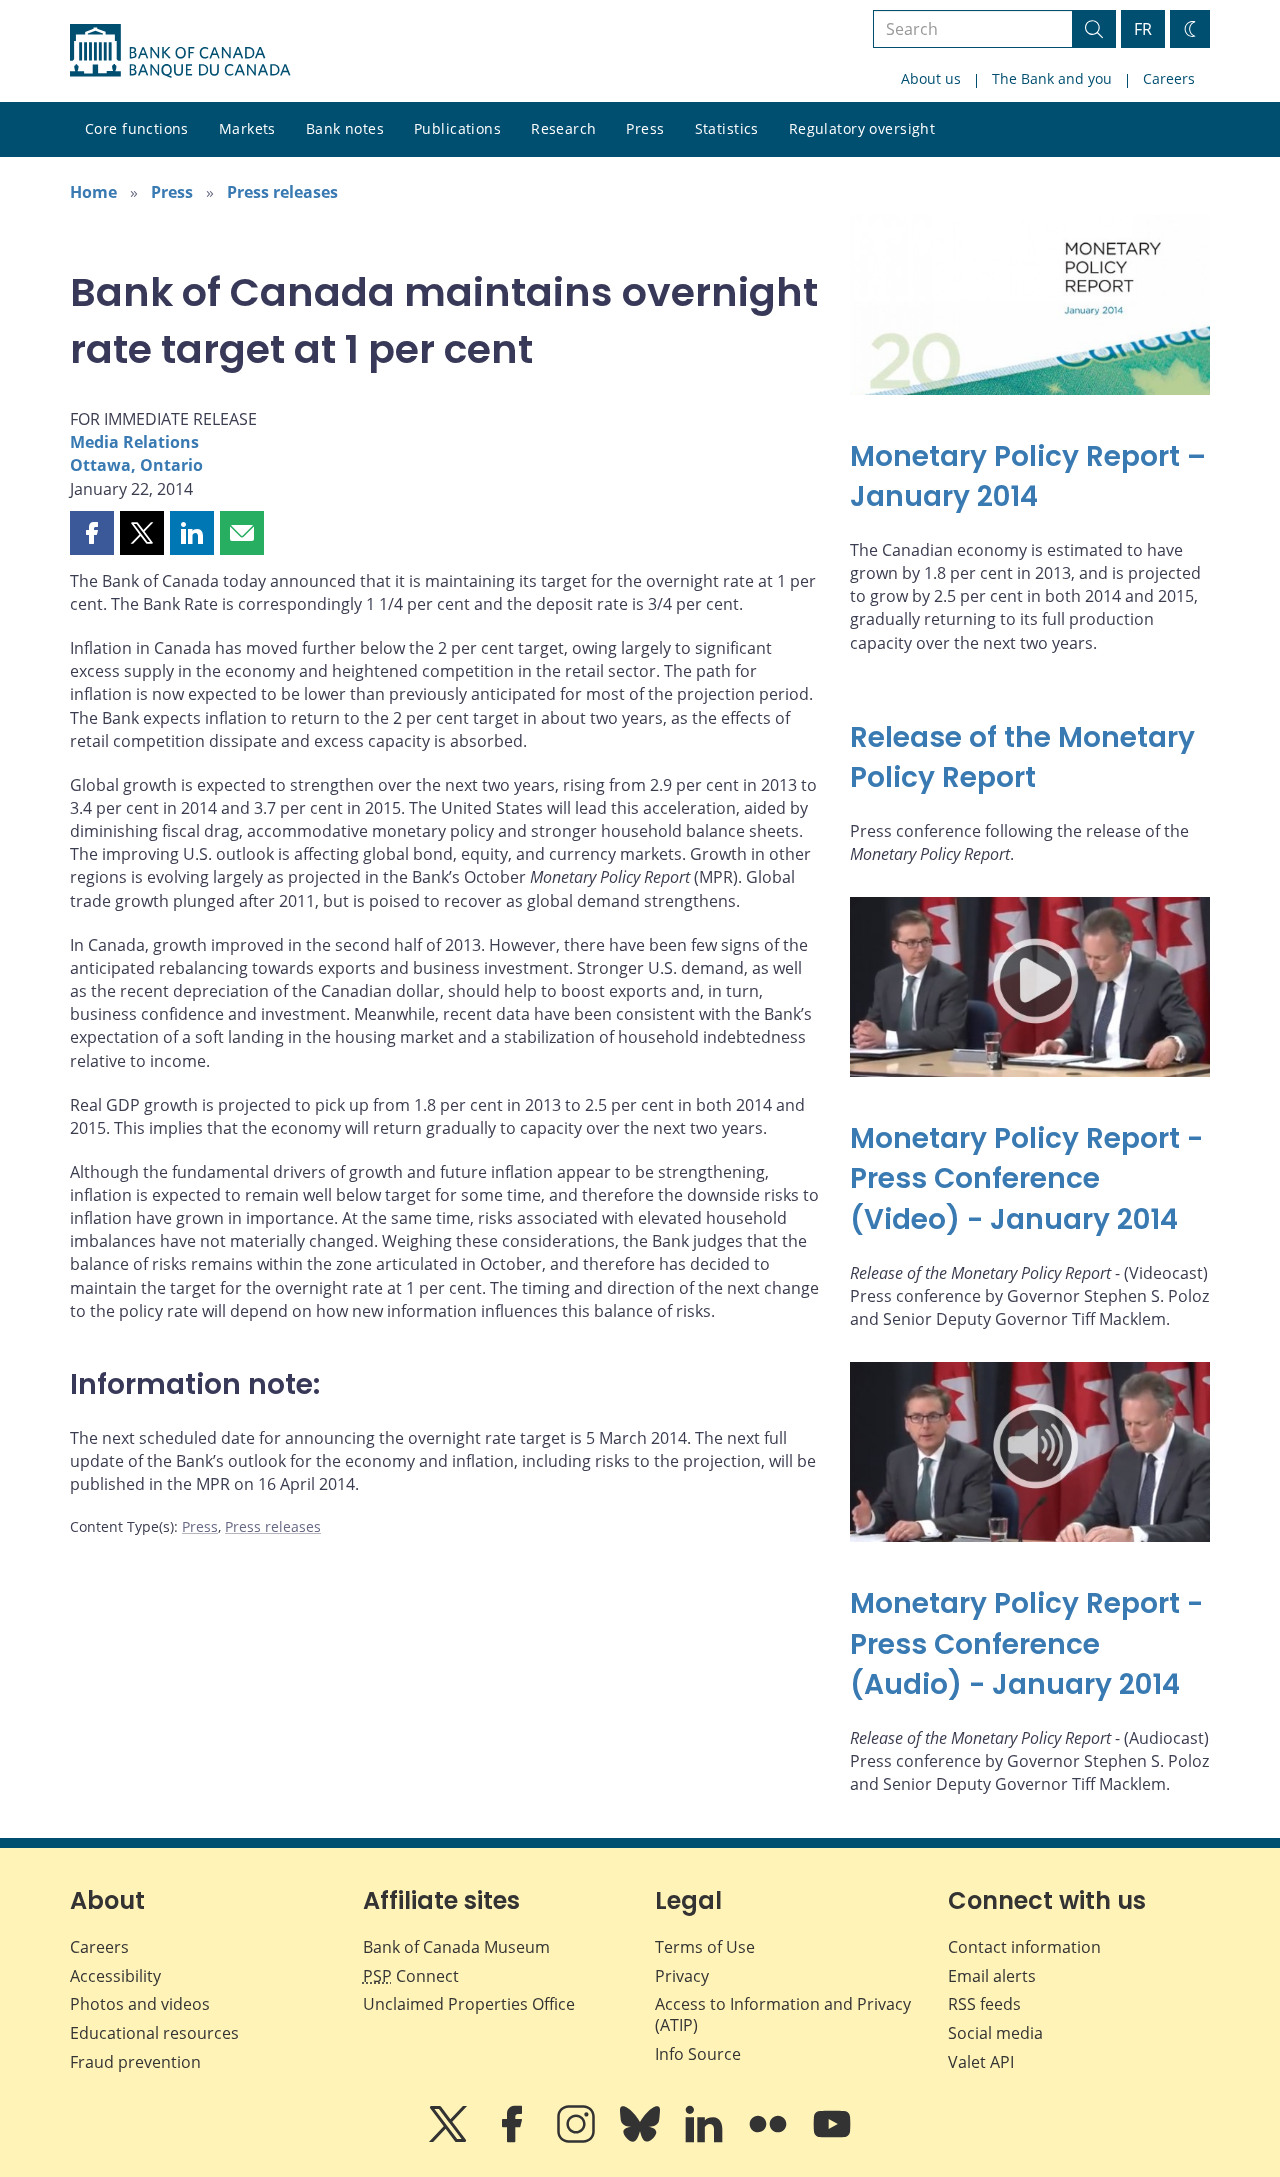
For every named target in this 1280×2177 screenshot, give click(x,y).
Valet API (981, 2062)
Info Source (698, 2054)
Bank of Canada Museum (456, 1947)
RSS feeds (984, 2004)
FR (1143, 29)
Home (93, 192)
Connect (411, 1976)
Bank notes (345, 128)
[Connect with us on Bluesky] (642, 2138)
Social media (995, 2033)
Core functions (137, 128)
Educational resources (154, 2033)
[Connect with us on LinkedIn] (706, 2138)
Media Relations (134, 442)
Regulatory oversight (862, 128)
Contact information (1024, 1947)
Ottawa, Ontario (136, 465)
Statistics (727, 128)
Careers (1169, 78)
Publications (457, 128)
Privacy (682, 1976)
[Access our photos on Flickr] (770, 2138)
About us (931, 78)
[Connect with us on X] (450, 2138)
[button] (92, 533)
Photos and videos (140, 2004)
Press (645, 128)
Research (563, 128)
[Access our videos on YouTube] (832, 2138)
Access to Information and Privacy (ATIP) (783, 2014)
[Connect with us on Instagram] (578, 2138)
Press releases (282, 192)
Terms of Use (705, 1947)
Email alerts (992, 1976)
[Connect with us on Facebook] (514, 2138)
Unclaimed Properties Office (469, 2004)
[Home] (180, 51)
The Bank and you (1052, 78)
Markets (247, 128)
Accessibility (115, 1976)
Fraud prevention (135, 2062)
